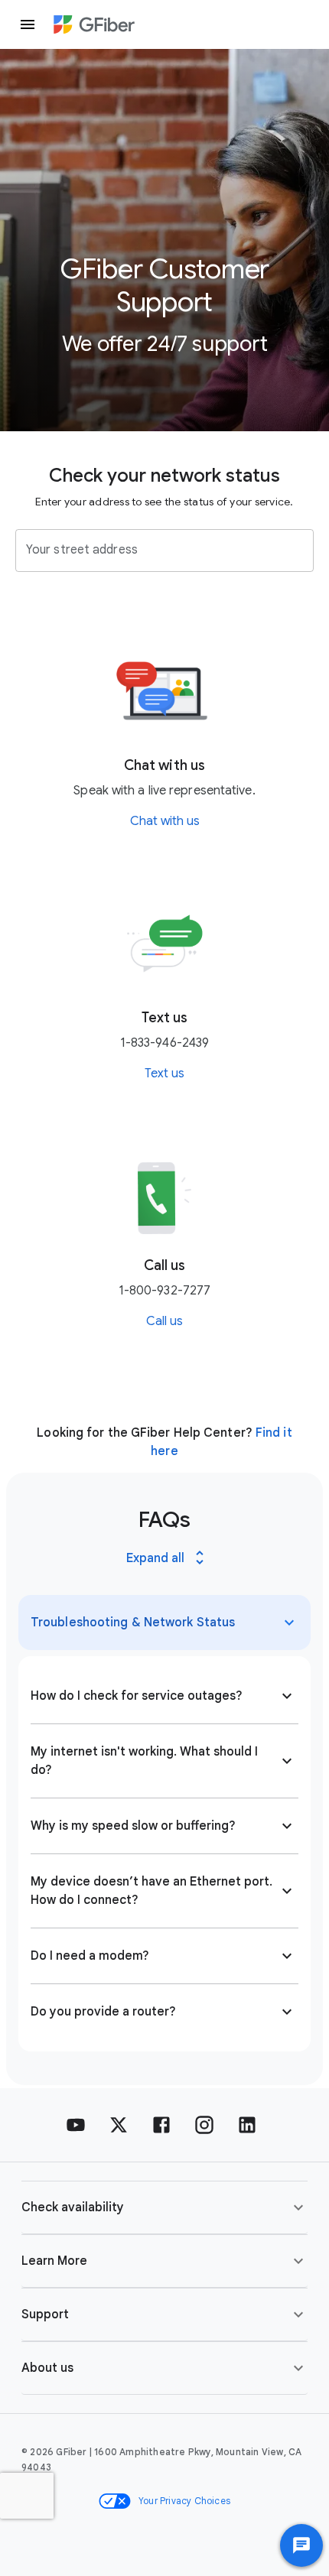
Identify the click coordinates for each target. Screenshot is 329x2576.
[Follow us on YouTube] (76, 2125)
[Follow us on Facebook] (161, 2125)
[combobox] (153, 551)
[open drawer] (28, 24)
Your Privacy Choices (184, 2501)
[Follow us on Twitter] (119, 2125)
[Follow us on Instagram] (204, 2125)
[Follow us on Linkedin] (247, 2125)
